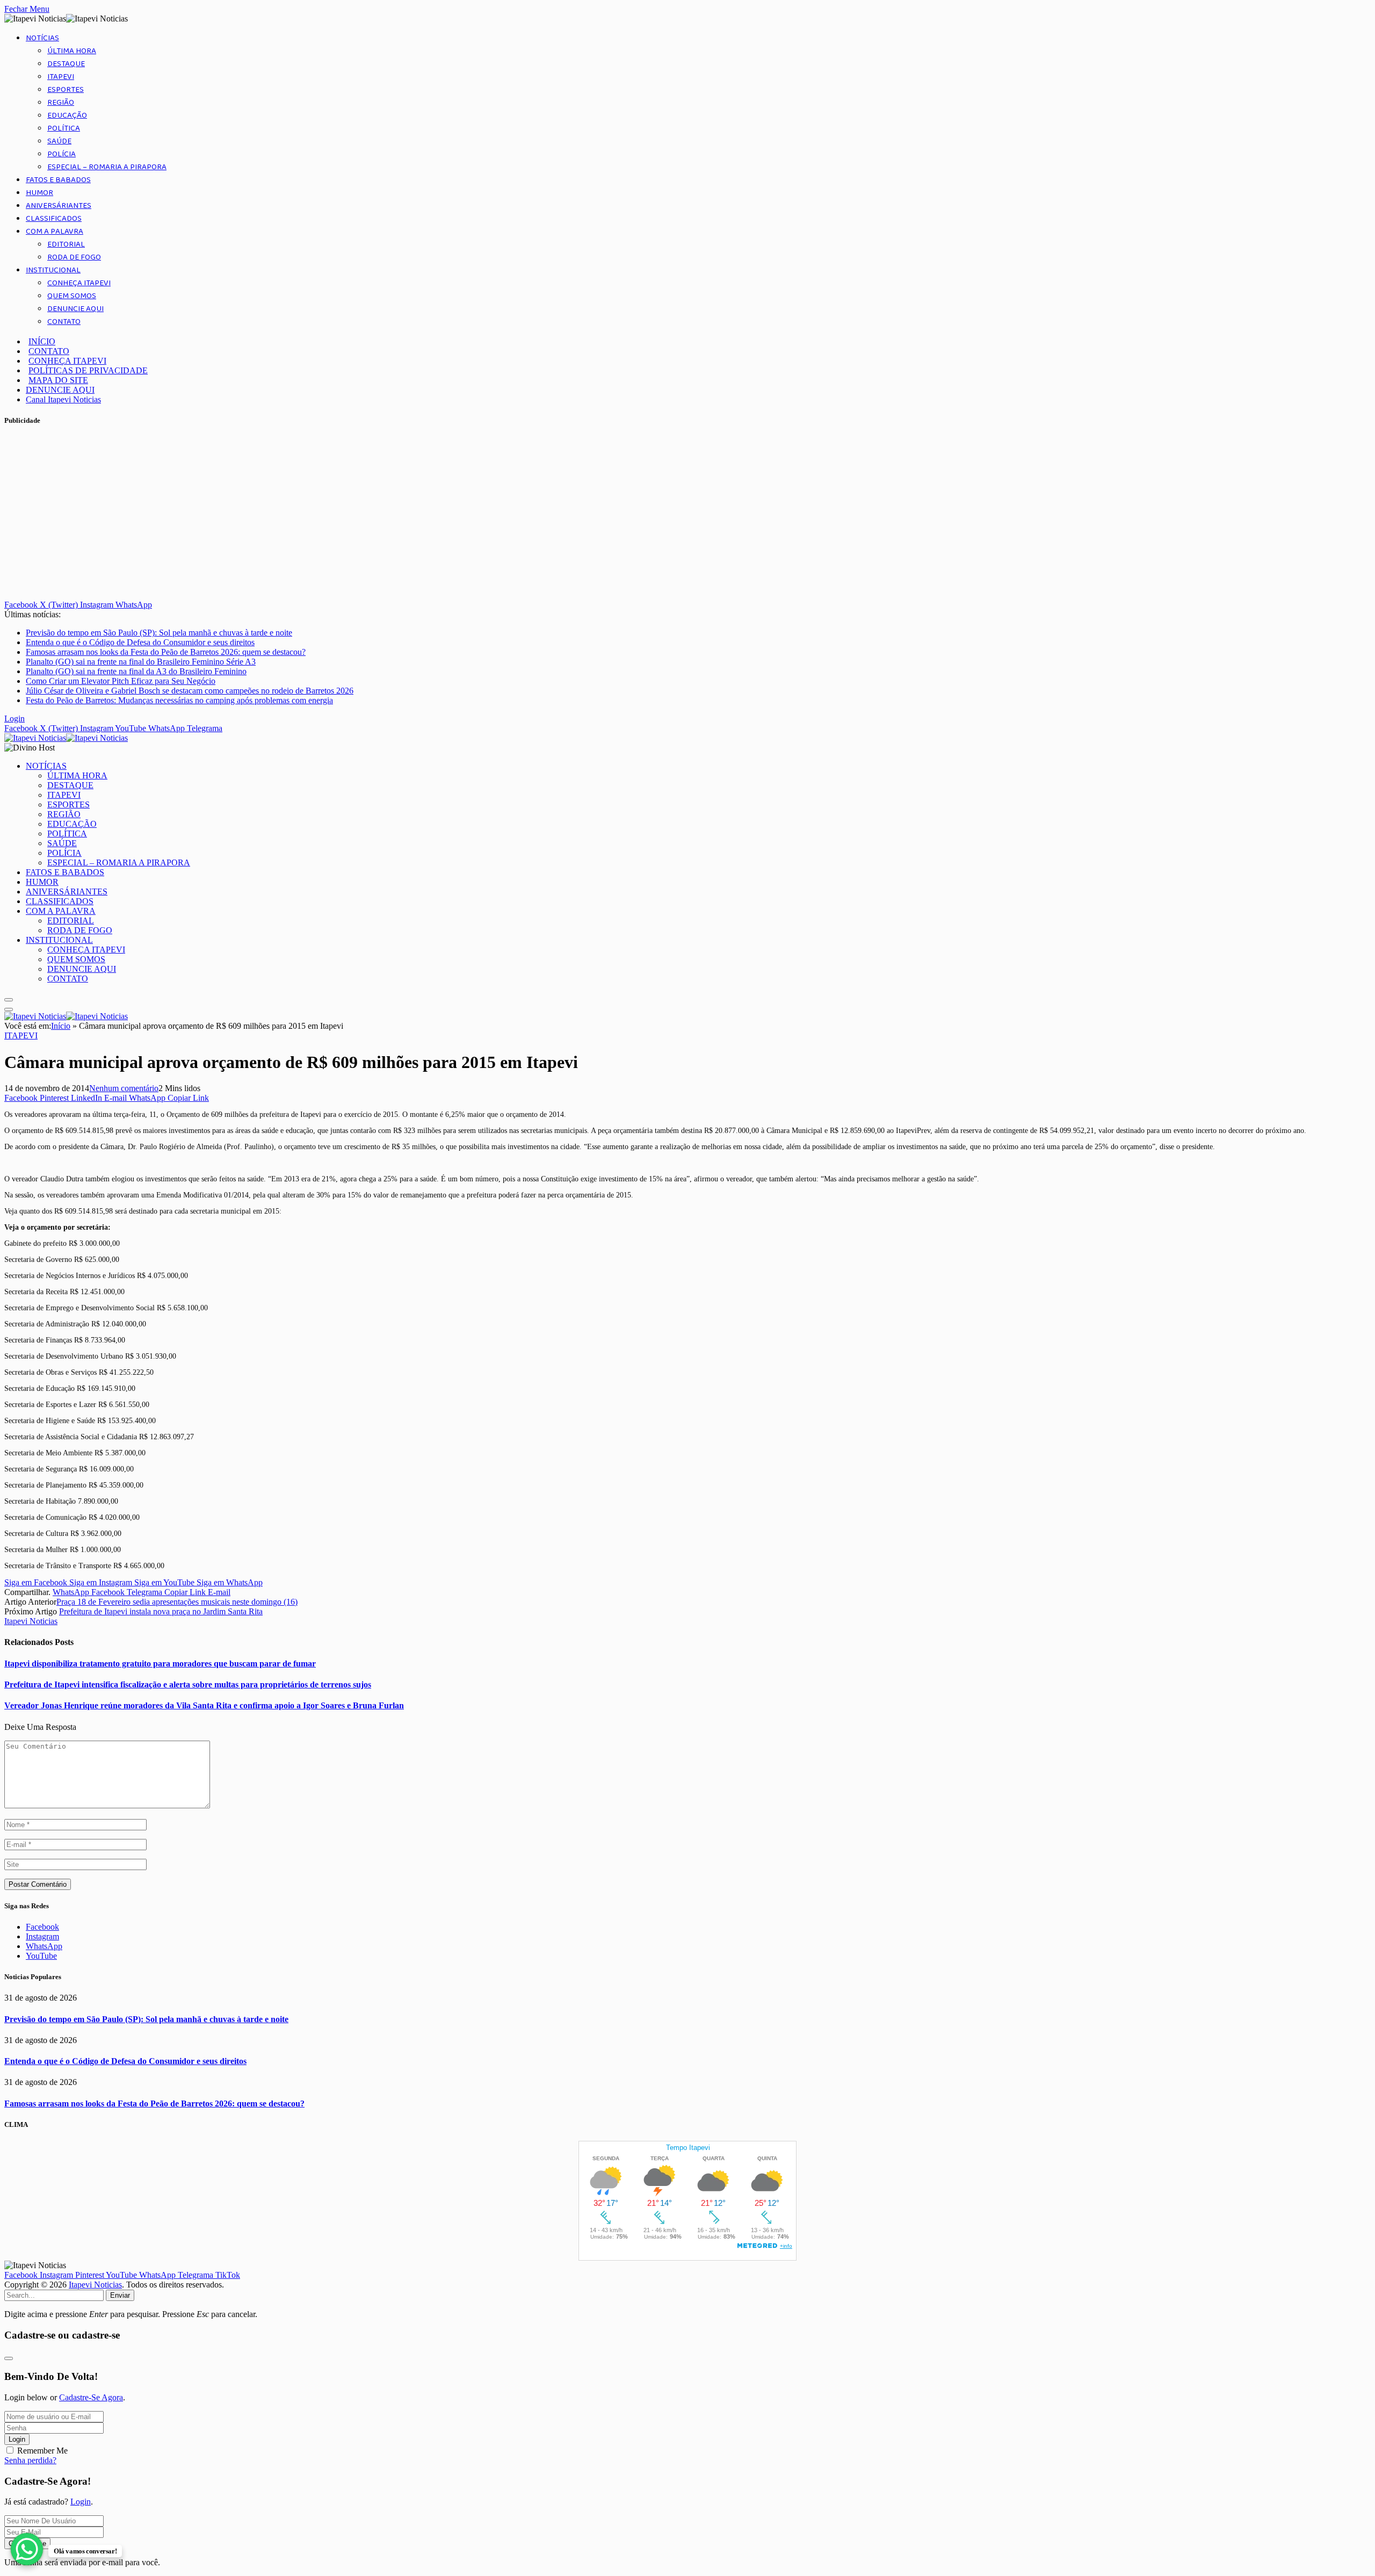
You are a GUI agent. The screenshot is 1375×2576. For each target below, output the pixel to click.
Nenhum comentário (124, 1088)
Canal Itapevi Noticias (63, 399)
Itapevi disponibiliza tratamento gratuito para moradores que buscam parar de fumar (160, 1664)
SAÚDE (59, 141)
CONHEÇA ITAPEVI (79, 283)
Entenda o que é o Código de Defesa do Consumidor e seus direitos (140, 642)
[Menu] (9, 1000)
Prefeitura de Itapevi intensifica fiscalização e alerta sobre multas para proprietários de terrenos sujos (188, 1684)
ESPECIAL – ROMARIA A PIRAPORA (107, 167)
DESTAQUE (66, 64)
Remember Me (42, 2451)
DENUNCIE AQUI (75, 309)
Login (17, 2439)
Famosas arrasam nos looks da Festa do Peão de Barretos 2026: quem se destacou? (166, 652)
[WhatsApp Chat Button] (27, 2549)
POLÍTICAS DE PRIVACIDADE (88, 370)
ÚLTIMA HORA (72, 51)
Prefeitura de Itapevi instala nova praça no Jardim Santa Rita (161, 1611)
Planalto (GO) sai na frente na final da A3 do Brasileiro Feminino (136, 671)
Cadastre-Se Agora (91, 2397)
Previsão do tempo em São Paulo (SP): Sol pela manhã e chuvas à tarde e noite (159, 633)
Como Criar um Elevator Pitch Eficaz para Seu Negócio (121, 681)
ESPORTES (66, 90)
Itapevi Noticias (31, 1621)
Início (61, 1026)
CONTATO (64, 322)
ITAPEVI (61, 77)
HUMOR (39, 193)
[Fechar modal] (9, 2358)
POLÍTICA (64, 128)
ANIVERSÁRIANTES (59, 206)
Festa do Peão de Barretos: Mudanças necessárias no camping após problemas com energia (179, 700)
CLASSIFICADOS (54, 219)
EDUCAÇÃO (67, 116)
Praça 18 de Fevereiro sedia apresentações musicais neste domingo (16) (177, 1602)
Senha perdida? (30, 2460)
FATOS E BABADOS (58, 180)
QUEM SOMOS (72, 296)
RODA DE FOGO (74, 257)
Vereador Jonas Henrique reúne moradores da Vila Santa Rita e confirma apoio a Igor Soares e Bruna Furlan (204, 1705)
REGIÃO (61, 103)
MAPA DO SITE (58, 380)
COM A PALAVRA (55, 232)
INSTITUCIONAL (53, 270)
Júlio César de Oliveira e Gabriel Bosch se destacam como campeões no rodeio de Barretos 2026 (190, 691)
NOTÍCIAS (42, 38)
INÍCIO (42, 341)
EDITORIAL (66, 244)
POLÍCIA (61, 154)
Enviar (120, 2295)
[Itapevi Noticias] (66, 738)
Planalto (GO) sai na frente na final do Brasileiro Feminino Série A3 (141, 662)
